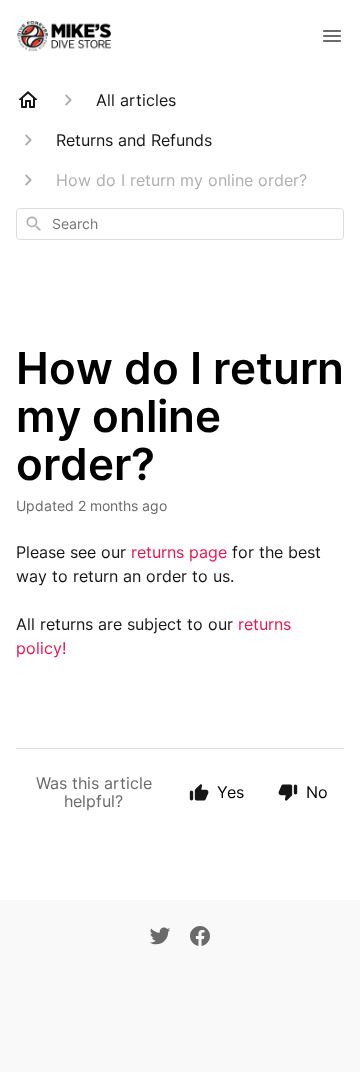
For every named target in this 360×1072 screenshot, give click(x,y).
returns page (179, 552)
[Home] (28, 100)
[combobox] (180, 224)
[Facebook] (200, 938)
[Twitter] (160, 938)
